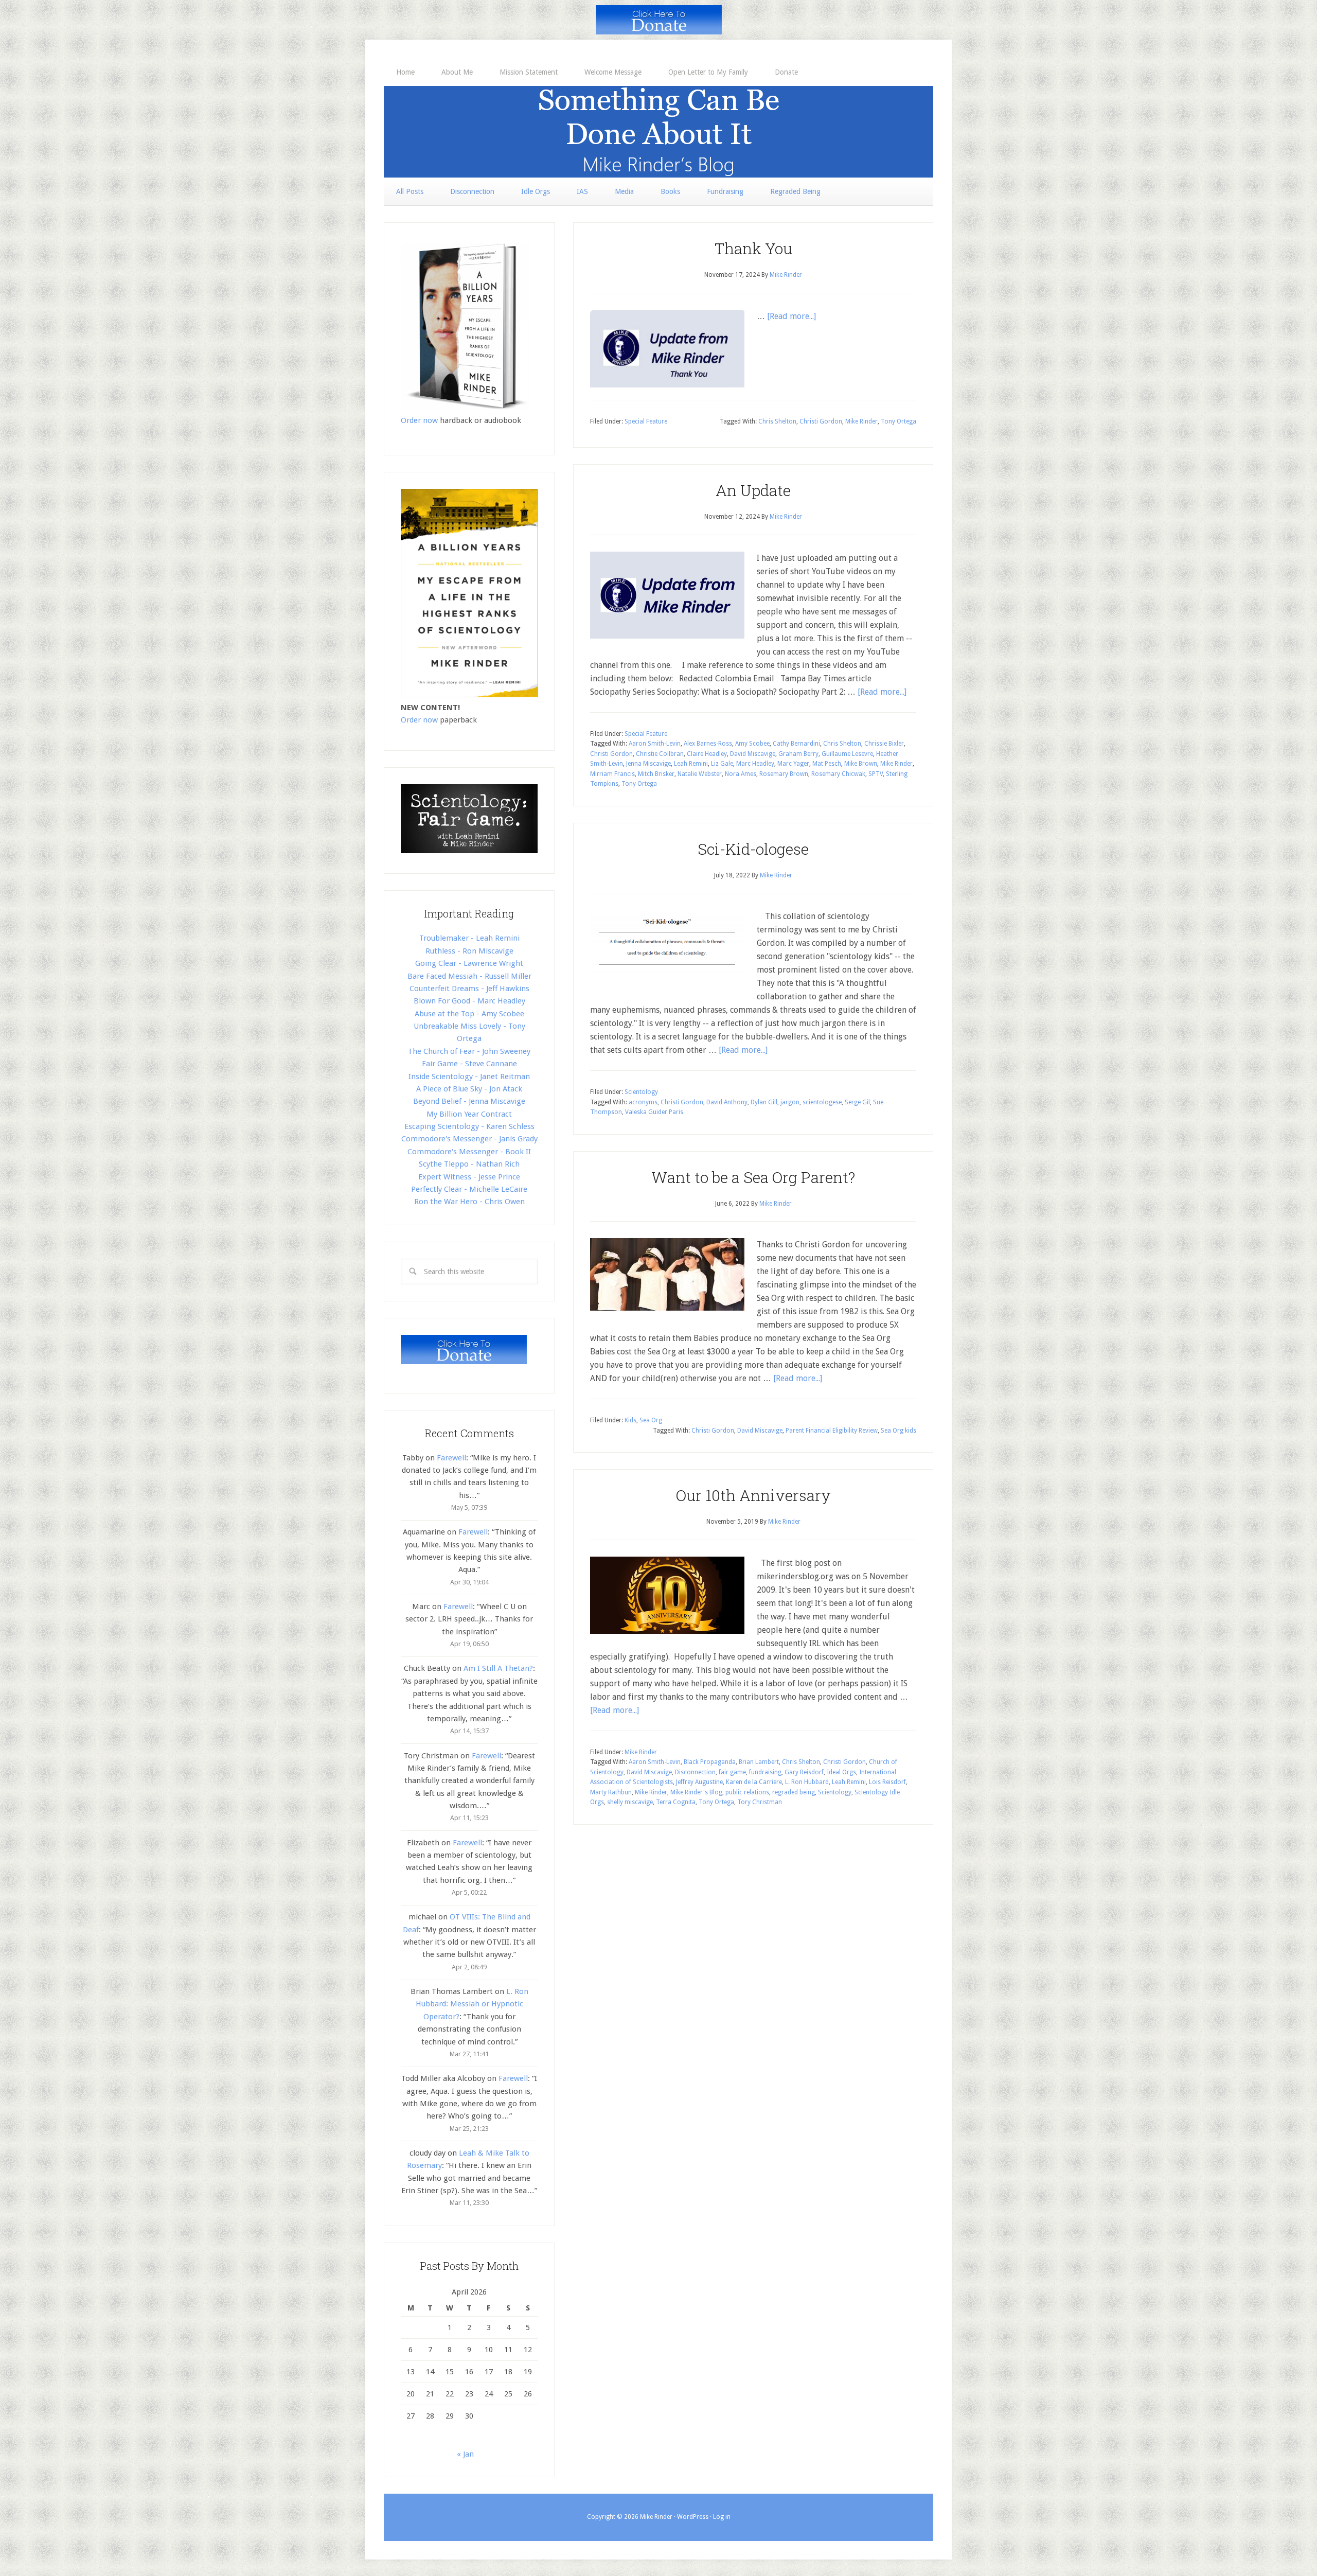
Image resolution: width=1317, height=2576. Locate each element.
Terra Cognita (676, 1802)
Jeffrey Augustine (699, 1782)
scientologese (822, 1102)
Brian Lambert (759, 1762)
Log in (722, 2517)
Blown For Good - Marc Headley (469, 1001)
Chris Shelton (777, 421)
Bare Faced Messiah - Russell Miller (469, 976)
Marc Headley (755, 764)
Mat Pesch (827, 764)
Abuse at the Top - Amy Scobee (469, 1014)
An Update (753, 490)
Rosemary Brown (784, 774)
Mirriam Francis (612, 774)
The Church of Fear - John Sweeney (469, 1051)
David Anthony (727, 1102)
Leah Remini (691, 764)
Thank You (753, 248)
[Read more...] (791, 316)
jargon (790, 1102)
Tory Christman (760, 1802)
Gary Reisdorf (804, 1772)
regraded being (794, 1792)
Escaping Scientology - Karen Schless (469, 1126)
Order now (419, 420)
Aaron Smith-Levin (655, 744)
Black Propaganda (710, 1762)
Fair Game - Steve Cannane (469, 1064)
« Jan (465, 2454)
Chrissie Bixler (884, 744)
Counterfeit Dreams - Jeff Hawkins (469, 989)
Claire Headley (707, 754)
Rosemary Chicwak (838, 774)
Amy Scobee (752, 744)
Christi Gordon (821, 421)
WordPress (693, 2517)
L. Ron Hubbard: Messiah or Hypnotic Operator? (472, 2004)
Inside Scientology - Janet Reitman (469, 1077)
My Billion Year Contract (469, 1114)
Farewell (451, 1458)
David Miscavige (753, 754)
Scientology (641, 1092)
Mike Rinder (861, 421)
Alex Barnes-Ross (708, 744)
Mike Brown (861, 764)
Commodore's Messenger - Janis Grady (469, 1139)
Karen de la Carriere (754, 1782)
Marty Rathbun (611, 1792)
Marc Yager (793, 764)
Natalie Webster (700, 774)
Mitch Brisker (656, 774)
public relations (747, 1792)
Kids (630, 1420)
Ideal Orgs (841, 1772)
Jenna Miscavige (648, 764)
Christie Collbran (660, 754)
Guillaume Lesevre (847, 754)
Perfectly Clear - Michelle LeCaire (469, 1189)
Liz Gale (722, 764)
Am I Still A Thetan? (498, 1668)
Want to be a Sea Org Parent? (753, 1177)
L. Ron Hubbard (807, 1782)
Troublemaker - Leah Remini (469, 938)
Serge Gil (857, 1102)
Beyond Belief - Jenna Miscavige (469, 1101)
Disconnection (695, 1772)
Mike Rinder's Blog (658, 132)
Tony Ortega (898, 421)
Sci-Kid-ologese (753, 849)
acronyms (643, 1102)
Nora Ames (741, 774)
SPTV (876, 774)
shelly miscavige (630, 1802)
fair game (732, 1772)
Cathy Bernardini (796, 744)
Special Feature (646, 421)
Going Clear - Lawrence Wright (469, 963)
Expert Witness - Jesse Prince (469, 1177)
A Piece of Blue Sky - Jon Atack (469, 1089)
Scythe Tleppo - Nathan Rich (469, 1164)
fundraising (765, 1772)
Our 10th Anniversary (753, 1495)
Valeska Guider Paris (654, 1112)
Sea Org (651, 1420)
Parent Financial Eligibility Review (832, 1431)
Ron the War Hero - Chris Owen (469, 1202)
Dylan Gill (764, 1102)
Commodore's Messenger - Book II (469, 1152)
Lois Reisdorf (887, 1782)
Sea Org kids (898, 1431)
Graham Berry (798, 754)
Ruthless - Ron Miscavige (469, 951)
